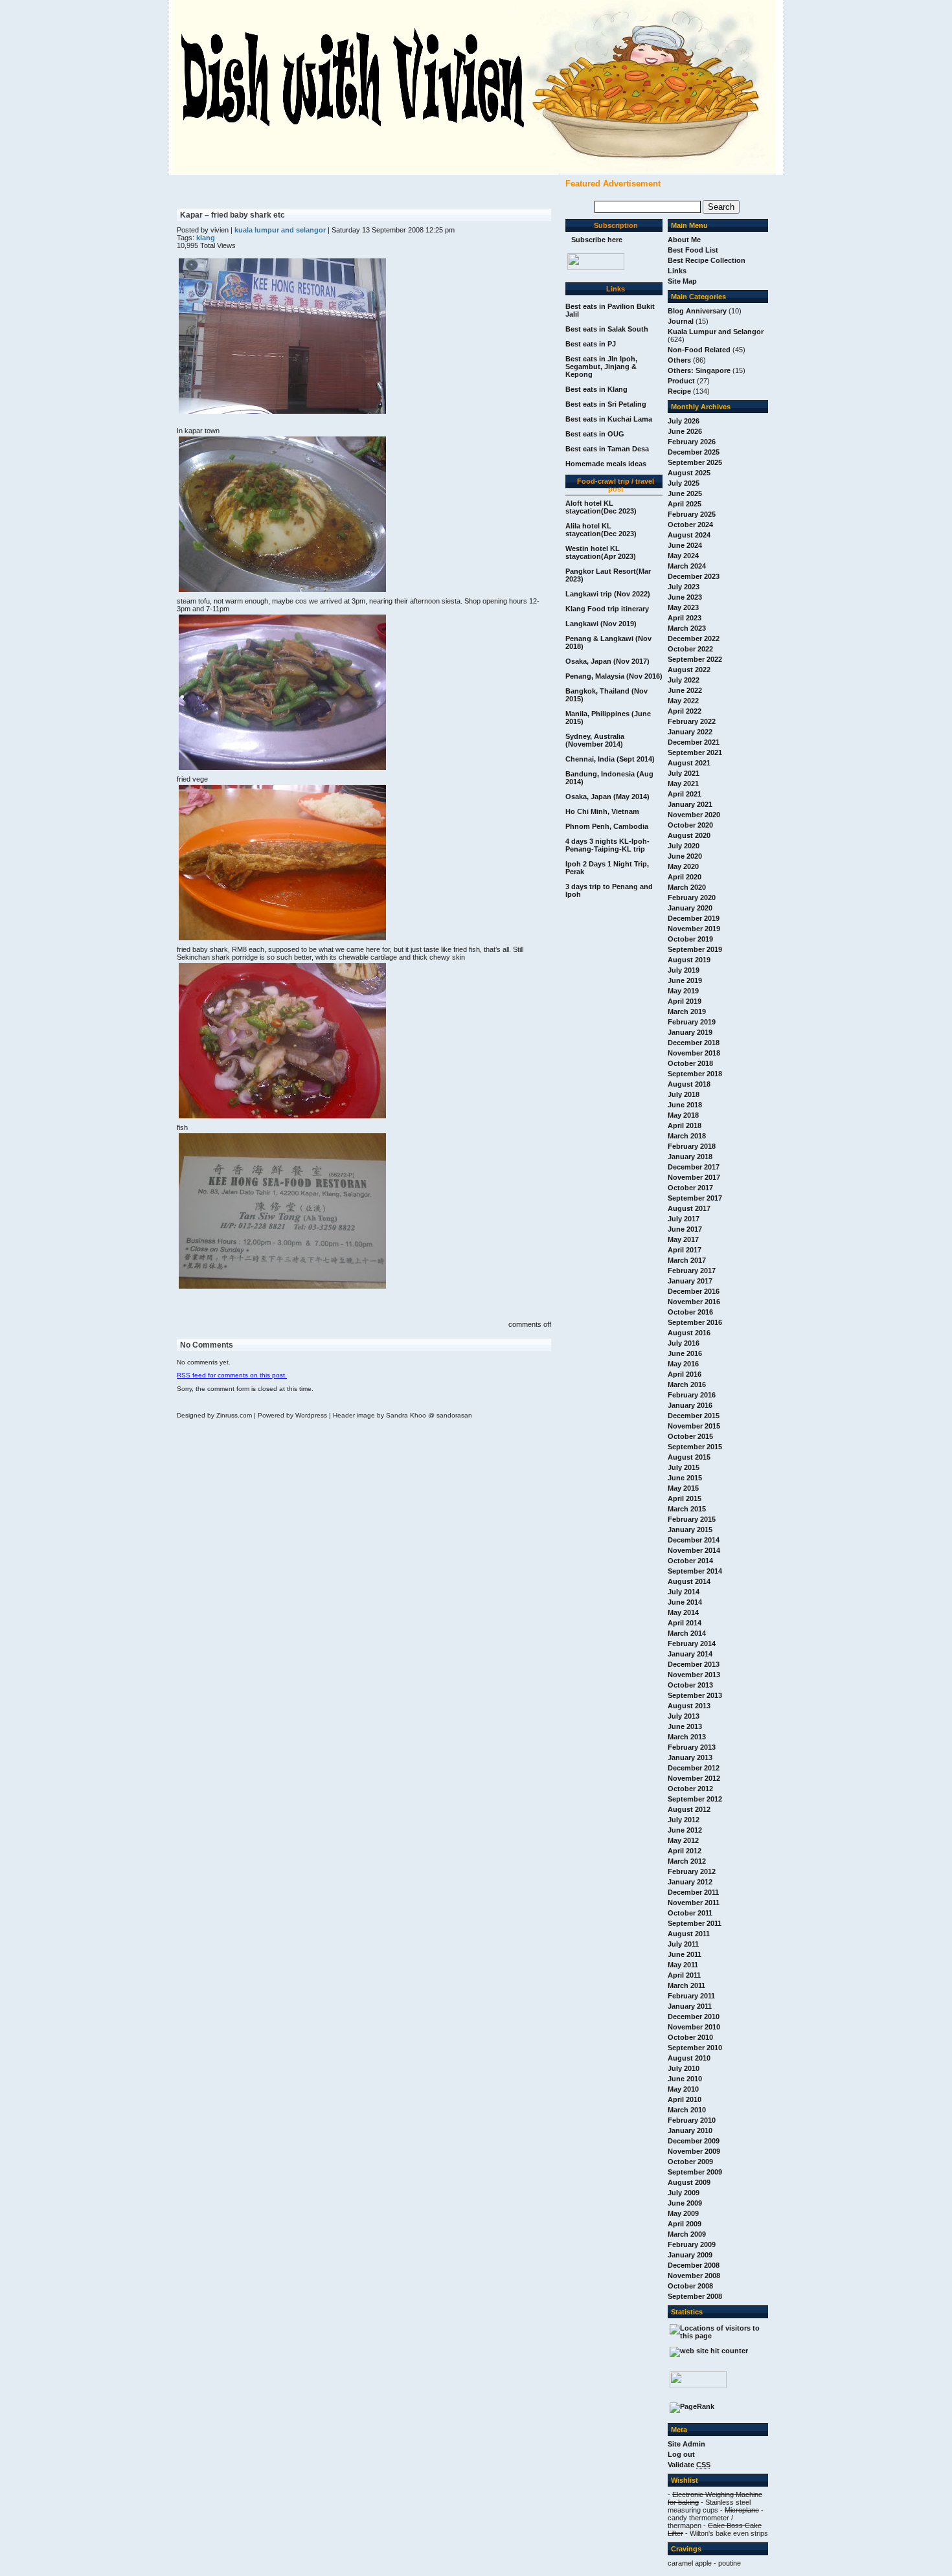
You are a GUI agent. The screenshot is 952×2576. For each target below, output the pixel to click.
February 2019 (692, 1022)
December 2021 (694, 742)
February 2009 (692, 2244)
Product (681, 381)
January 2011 (690, 2006)
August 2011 (689, 1934)
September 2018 (695, 1074)
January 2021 (690, 804)
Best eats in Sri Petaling (606, 404)
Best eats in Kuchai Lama (609, 419)
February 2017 (692, 1271)
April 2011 (684, 1975)
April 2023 (685, 618)
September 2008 (695, 2296)
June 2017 (685, 1229)
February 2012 (692, 1871)
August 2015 (689, 1457)
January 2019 (690, 1032)
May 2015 (683, 1488)
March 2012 (687, 1861)
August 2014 (689, 1581)
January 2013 (690, 1757)
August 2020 (689, 835)
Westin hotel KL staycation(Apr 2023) (601, 552)
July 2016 (684, 1343)
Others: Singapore (699, 370)
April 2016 (685, 1374)
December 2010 (694, 2017)
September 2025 (695, 462)
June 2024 (685, 545)
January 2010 (690, 2130)
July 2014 (684, 1592)
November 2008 (694, 2276)
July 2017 (684, 1219)
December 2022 (694, 638)
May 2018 (683, 1115)
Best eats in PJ (591, 344)
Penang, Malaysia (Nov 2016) (614, 676)
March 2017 (687, 1260)
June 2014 (685, 1602)
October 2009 (690, 2162)
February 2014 (692, 1644)
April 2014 (685, 1623)
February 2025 (692, 514)
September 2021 (695, 752)
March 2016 (687, 1384)
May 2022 (683, 701)
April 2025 (685, 504)
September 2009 (695, 2172)
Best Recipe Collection (707, 260)
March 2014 (687, 1633)
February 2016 (692, 1395)
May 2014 (683, 1612)
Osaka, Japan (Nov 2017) (607, 661)
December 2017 (694, 1167)
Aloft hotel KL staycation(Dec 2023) (601, 507)
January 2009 (690, 2255)
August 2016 (689, 1333)
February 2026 (692, 442)
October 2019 (690, 939)
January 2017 (690, 1281)
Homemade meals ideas (606, 464)
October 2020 (690, 825)
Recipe (679, 391)
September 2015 (695, 1447)
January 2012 (690, 1882)
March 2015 (687, 1509)
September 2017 (695, 1198)
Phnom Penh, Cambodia (607, 826)
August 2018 (689, 1084)
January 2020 (690, 908)
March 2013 (687, 1737)
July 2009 (684, 2193)
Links (677, 271)
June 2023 (685, 597)
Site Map (682, 281)
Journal (681, 321)
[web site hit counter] (709, 2351)
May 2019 (683, 991)
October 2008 (690, 2286)
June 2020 (685, 856)
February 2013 (692, 1747)
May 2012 (683, 1840)
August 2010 (689, 2058)
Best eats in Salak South (607, 329)
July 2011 (683, 1944)
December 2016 (694, 1291)
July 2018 (684, 1094)
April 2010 (685, 2099)
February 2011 (691, 1996)
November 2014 (694, 1550)
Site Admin (686, 2444)
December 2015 (694, 1416)
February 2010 (692, 2120)
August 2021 (689, 763)
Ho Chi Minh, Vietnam (602, 811)
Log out (681, 2454)
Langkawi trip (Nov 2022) (608, 594)
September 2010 (695, 2048)
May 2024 (683, 556)
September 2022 (695, 659)
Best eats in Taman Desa (607, 449)
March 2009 (687, 2234)
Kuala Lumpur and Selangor (716, 332)
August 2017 (689, 1208)
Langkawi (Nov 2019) (601, 624)
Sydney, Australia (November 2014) (595, 740)
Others (679, 360)
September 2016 (695, 1322)
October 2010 (690, 2037)
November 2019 (694, 929)
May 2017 (683, 1239)
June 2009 (685, 2203)
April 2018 (685, 1125)
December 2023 (694, 576)
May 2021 (683, 784)
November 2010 (694, 2027)
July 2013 (684, 1716)
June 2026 (685, 431)
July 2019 (684, 970)
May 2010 (683, 2089)
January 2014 (690, 1654)
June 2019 (685, 980)
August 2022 (689, 670)
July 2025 (684, 483)
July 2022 (684, 680)
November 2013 (694, 1675)
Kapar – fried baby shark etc (232, 215)
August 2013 (689, 1706)
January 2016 (690, 1405)
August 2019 (689, 960)
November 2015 (694, 1426)
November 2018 (694, 1053)
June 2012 (685, 1830)
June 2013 (685, 1726)
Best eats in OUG (595, 434)
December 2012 (694, 1768)
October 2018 (690, 1063)
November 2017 (694, 1177)
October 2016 (690, 1312)
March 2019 (687, 1011)
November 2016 (694, 1302)
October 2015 (690, 1436)
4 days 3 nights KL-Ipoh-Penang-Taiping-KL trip (607, 845)
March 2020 (687, 887)
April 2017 (685, 1250)
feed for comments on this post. (232, 1375)
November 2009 (694, 2151)
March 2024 (687, 566)
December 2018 (694, 1043)
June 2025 (685, 493)
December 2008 (694, 2265)
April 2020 (685, 877)
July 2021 (684, 773)
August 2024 (689, 535)
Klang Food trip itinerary (607, 609)
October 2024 (690, 525)
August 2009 (689, 2182)
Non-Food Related (699, 350)
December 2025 (694, 452)
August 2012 (689, 1809)
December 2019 (694, 918)
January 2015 (690, 1530)
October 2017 (690, 1188)
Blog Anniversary (697, 311)
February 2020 (692, 898)
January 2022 (690, 732)
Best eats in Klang (596, 389)
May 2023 (683, 607)
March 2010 (687, 2110)
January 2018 (690, 1157)
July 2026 (684, 421)
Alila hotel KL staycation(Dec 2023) (601, 530)
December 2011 (693, 1892)
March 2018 (687, 1136)
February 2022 (692, 721)
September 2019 (695, 949)
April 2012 (685, 1851)
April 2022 (685, 711)
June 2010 (685, 2079)
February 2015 (692, 1519)
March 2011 (686, 1985)
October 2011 (690, 1913)
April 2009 (685, 2224)
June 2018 (685, 1105)
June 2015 (685, 1478)
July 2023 (684, 587)
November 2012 (694, 1778)
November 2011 (694, 1903)
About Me (684, 240)
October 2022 (690, 649)
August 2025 (689, 473)
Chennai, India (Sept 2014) (610, 759)
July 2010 (684, 2068)
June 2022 (685, 690)
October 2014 (690, 1561)
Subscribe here (597, 240)
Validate (689, 2465)
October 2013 (690, 1685)
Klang (206, 238)
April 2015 (685, 1498)
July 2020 (684, 846)
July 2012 (684, 1820)
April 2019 (685, 1001)
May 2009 (683, 2213)
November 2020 (694, 815)
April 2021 (685, 794)
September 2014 (695, 1571)
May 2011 (683, 1965)
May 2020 (683, 866)
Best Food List (693, 250)
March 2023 (687, 628)
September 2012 (695, 1799)
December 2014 (694, 1540)
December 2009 (694, 2141)
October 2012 (690, 1789)
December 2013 (694, 1664)
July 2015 (684, 1467)
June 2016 (685, 1353)
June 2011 (685, 1954)
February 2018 (692, 1146)
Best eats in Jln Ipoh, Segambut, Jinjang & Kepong (601, 367)
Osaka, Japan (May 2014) (607, 797)
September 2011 (695, 1923)
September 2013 (695, 1695)
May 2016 (683, 1364)
